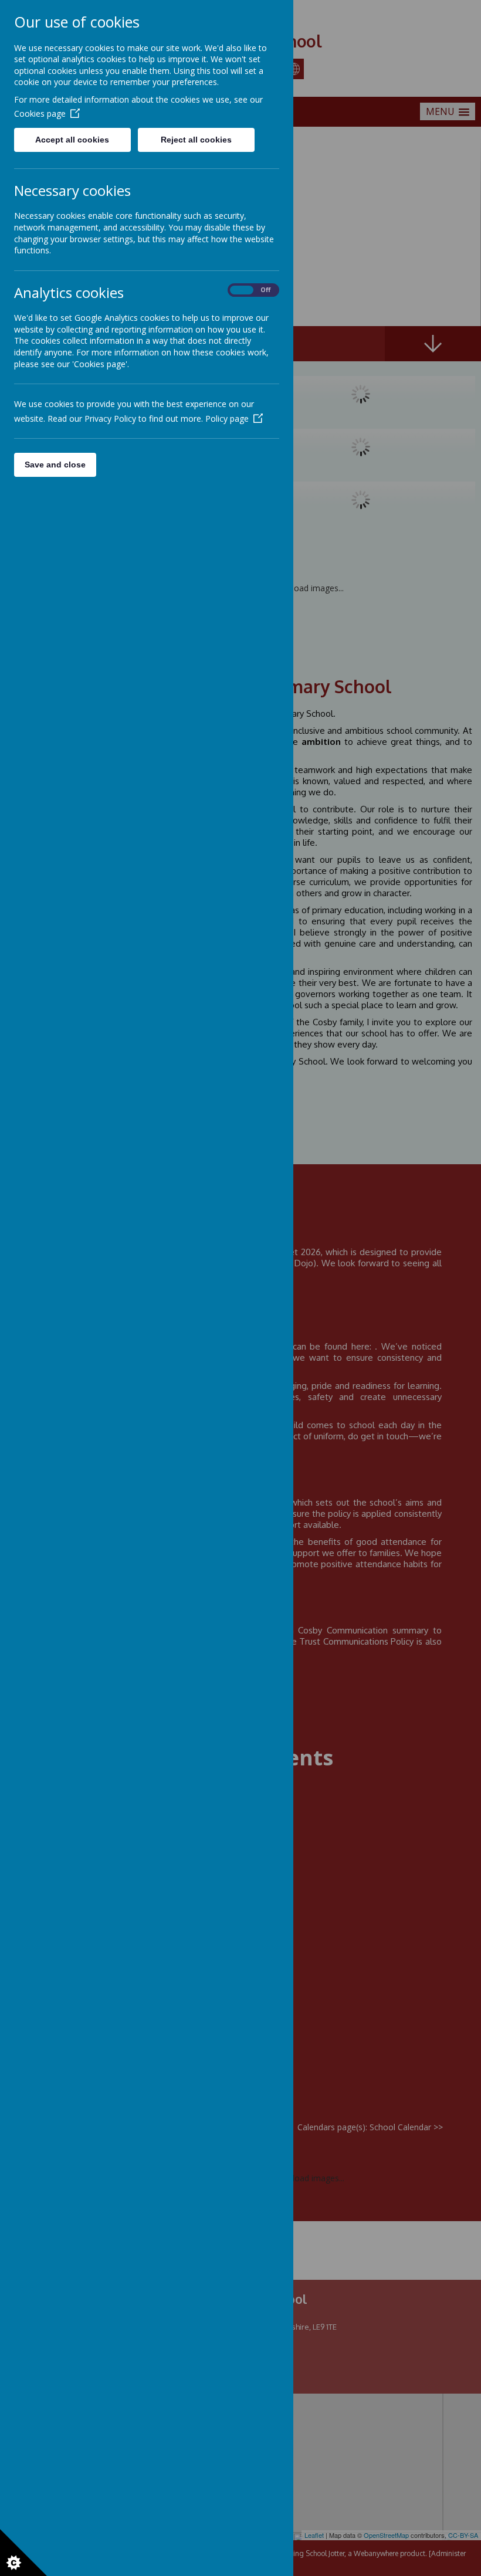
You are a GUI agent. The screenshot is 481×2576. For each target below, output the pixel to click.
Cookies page (40, 113)
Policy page (227, 418)
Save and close (55, 465)
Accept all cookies (72, 140)
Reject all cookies (196, 140)
